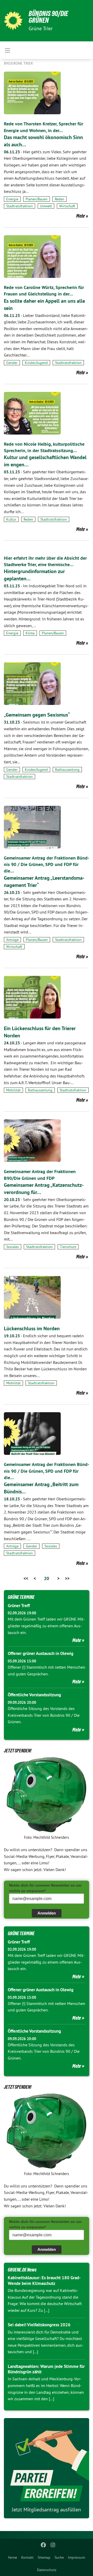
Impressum (76, 2557)
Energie (12, 199)
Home (13, 2557)
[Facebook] (44, 2545)
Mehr (81, 216)
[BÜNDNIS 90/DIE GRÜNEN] (13, 21)
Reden (60, 199)
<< (26, 1578)
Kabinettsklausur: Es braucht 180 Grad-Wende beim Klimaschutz (44, 2280)
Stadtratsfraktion (20, 206)
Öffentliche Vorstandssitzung (34, 1695)
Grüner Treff (19, 1606)
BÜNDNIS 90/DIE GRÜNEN (48, 17)
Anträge (12, 940)
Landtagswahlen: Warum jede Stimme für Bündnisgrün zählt (46, 2369)
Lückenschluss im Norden (32, 1328)
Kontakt (27, 2557)
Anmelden (47, 1913)
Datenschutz (47, 2570)
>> (67, 1578)
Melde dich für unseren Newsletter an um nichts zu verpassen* (45, 1888)
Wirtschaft (67, 206)
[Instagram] (53, 2545)
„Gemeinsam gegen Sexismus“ (37, 715)
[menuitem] (13, 2557)
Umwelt (46, 206)
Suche (59, 2557)
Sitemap (44, 2557)
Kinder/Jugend (36, 363)
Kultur (11, 519)
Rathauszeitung (67, 770)
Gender (12, 363)
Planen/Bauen (37, 199)
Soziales (13, 1247)
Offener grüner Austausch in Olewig (41, 1653)
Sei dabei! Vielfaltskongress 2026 (39, 2325)
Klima (30, 633)
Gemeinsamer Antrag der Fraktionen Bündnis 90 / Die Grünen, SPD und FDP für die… (47, 864)
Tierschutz (68, 1247)
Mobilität (13, 1090)
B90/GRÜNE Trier (18, 63)
